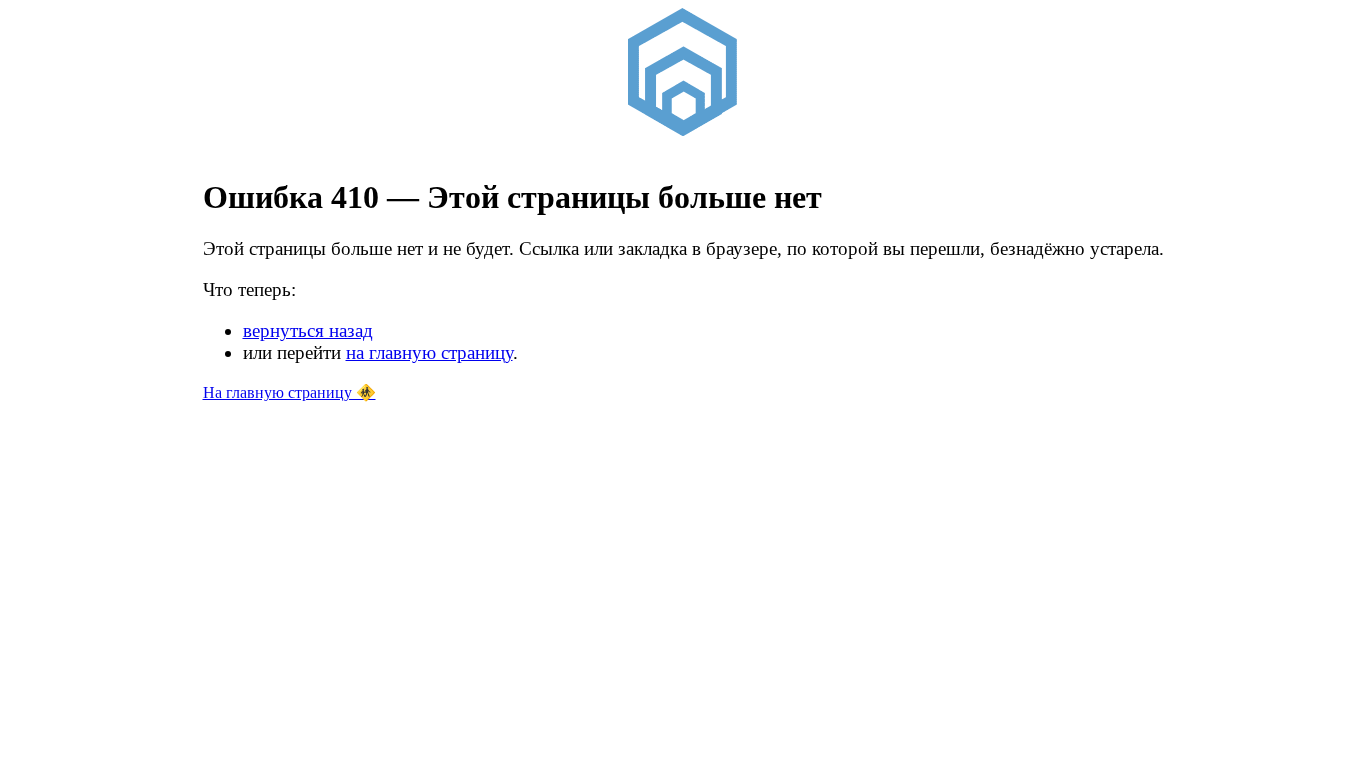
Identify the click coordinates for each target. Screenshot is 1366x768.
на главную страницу (429, 352)
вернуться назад (308, 330)
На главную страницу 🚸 (289, 392)
